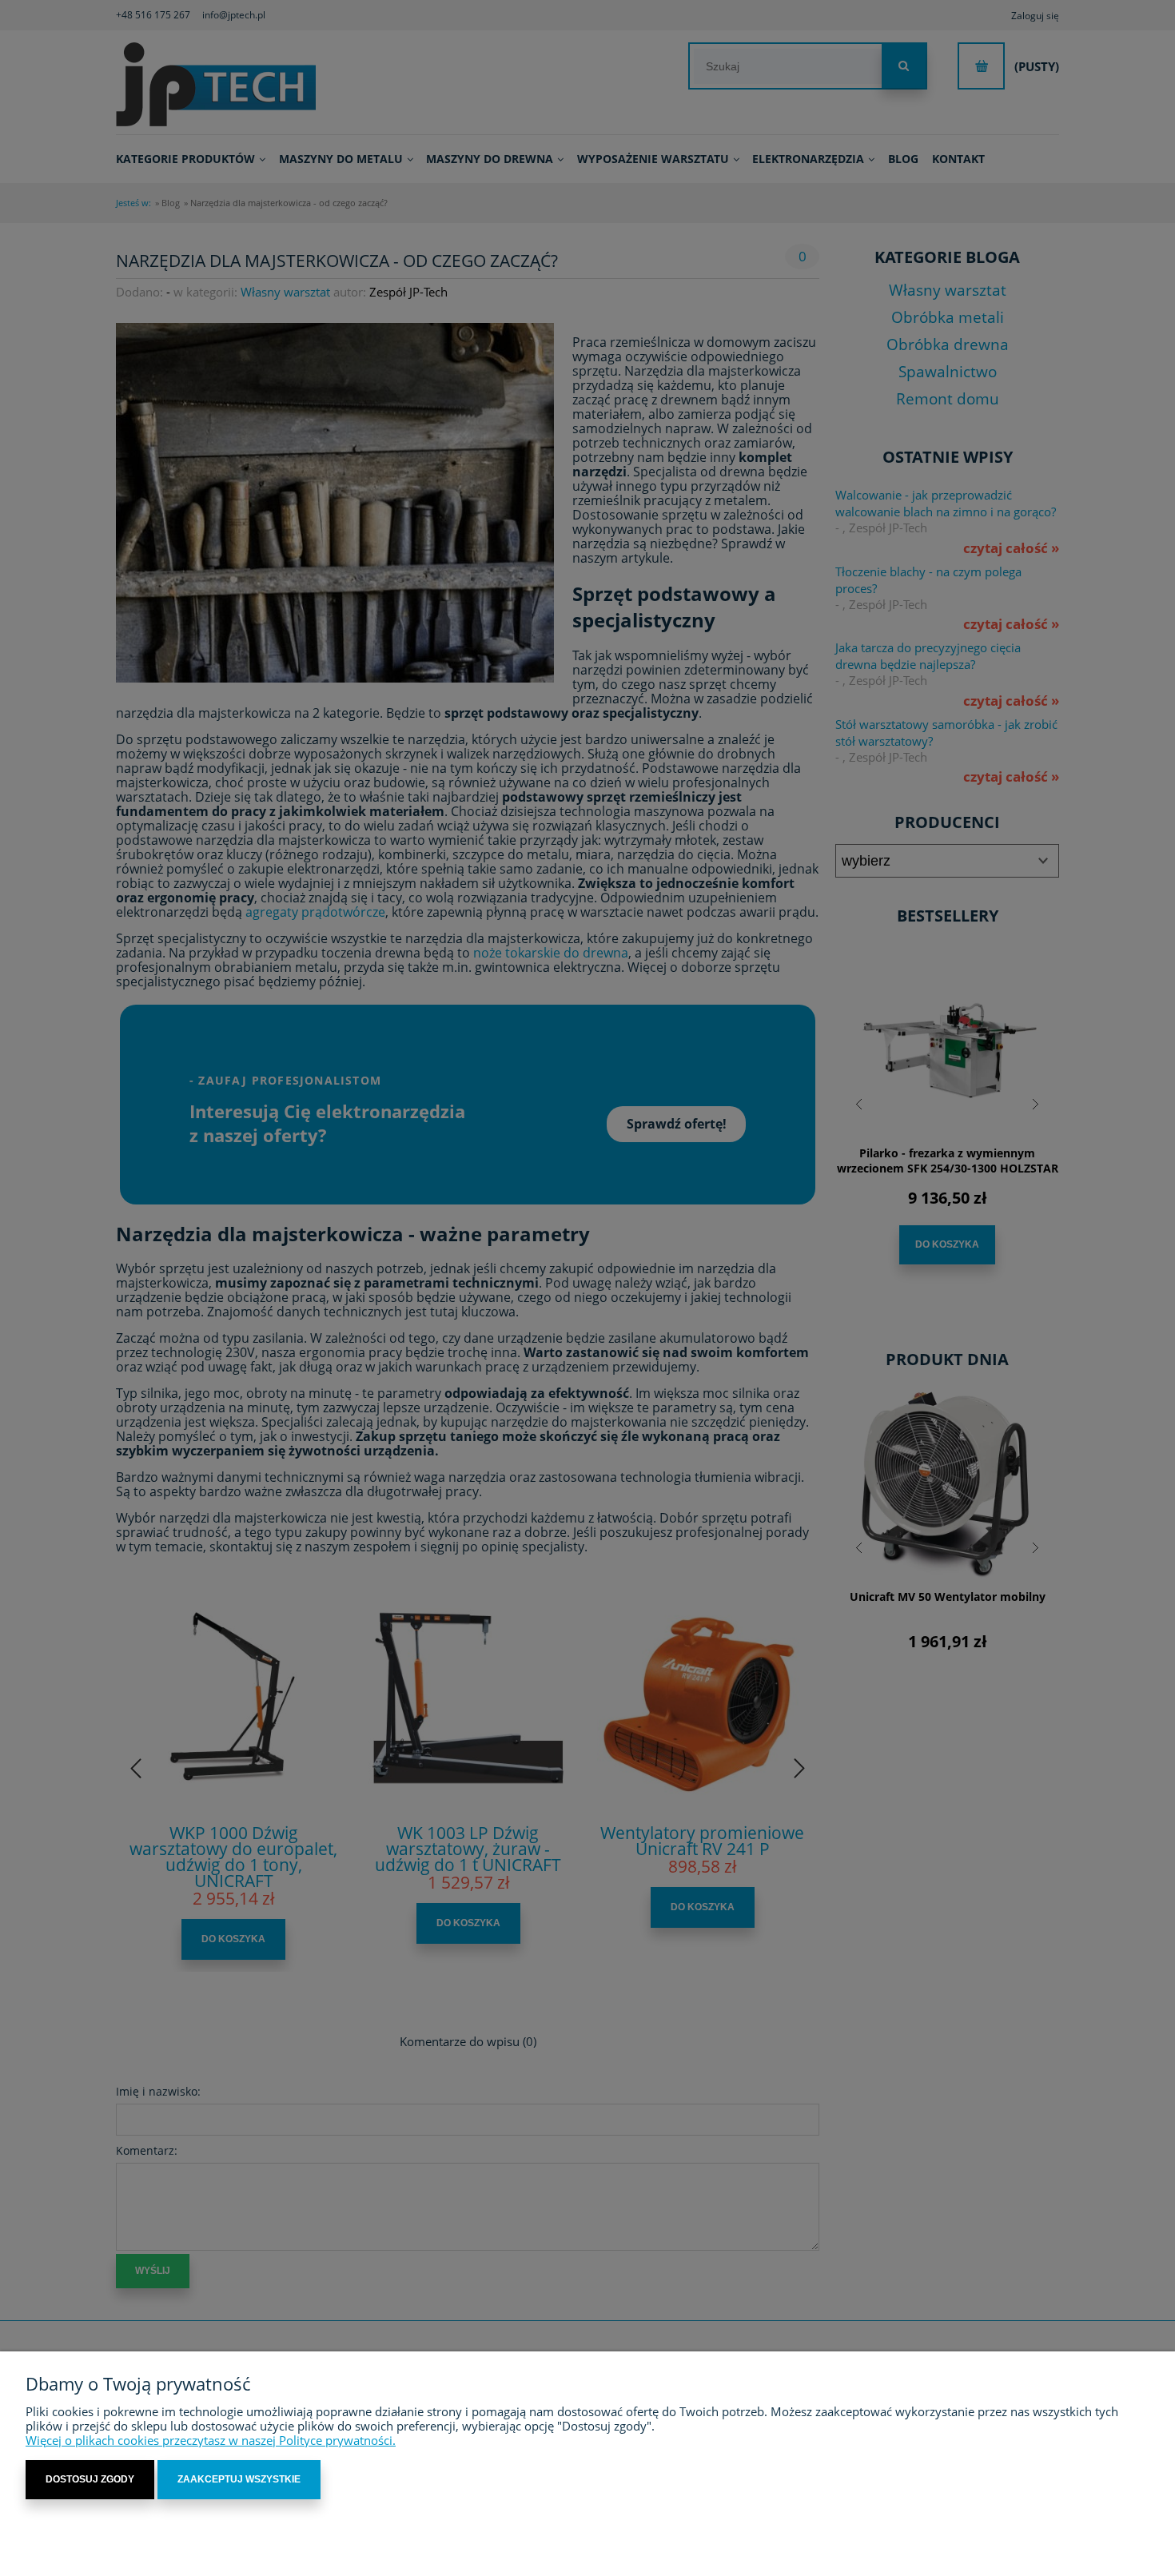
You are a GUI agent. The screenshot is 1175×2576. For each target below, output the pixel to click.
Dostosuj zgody (90, 2479)
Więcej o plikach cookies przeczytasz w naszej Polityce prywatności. (211, 2440)
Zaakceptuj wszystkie (239, 2479)
